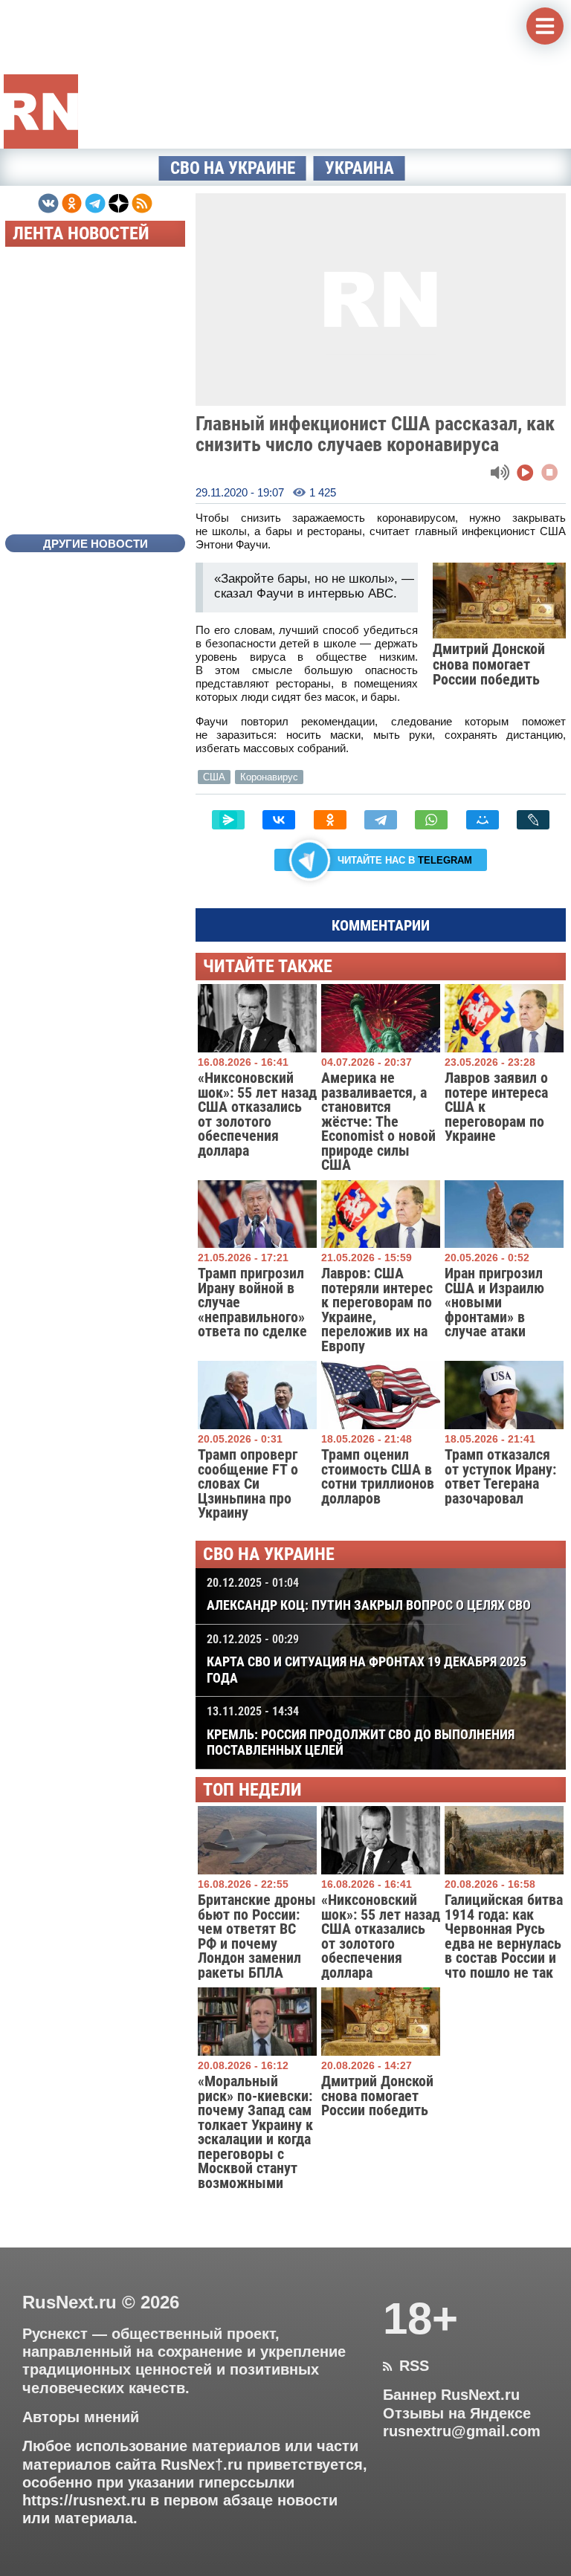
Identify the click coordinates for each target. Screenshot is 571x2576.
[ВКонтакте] (279, 820)
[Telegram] (381, 820)
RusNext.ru (70, 2302)
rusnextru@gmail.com (462, 2431)
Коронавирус (269, 777)
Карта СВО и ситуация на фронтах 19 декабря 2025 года (367, 1659)
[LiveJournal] (533, 820)
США (214, 777)
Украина (359, 168)
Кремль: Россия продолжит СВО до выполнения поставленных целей (361, 1731)
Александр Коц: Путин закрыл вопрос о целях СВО (369, 1594)
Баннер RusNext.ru (451, 2395)
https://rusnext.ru (84, 2500)
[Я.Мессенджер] (228, 820)
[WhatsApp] (431, 820)
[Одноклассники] (330, 820)
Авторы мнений (81, 2417)
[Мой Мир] (483, 820)
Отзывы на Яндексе (457, 2413)
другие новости (96, 544)
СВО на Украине (233, 168)
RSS (406, 2366)
